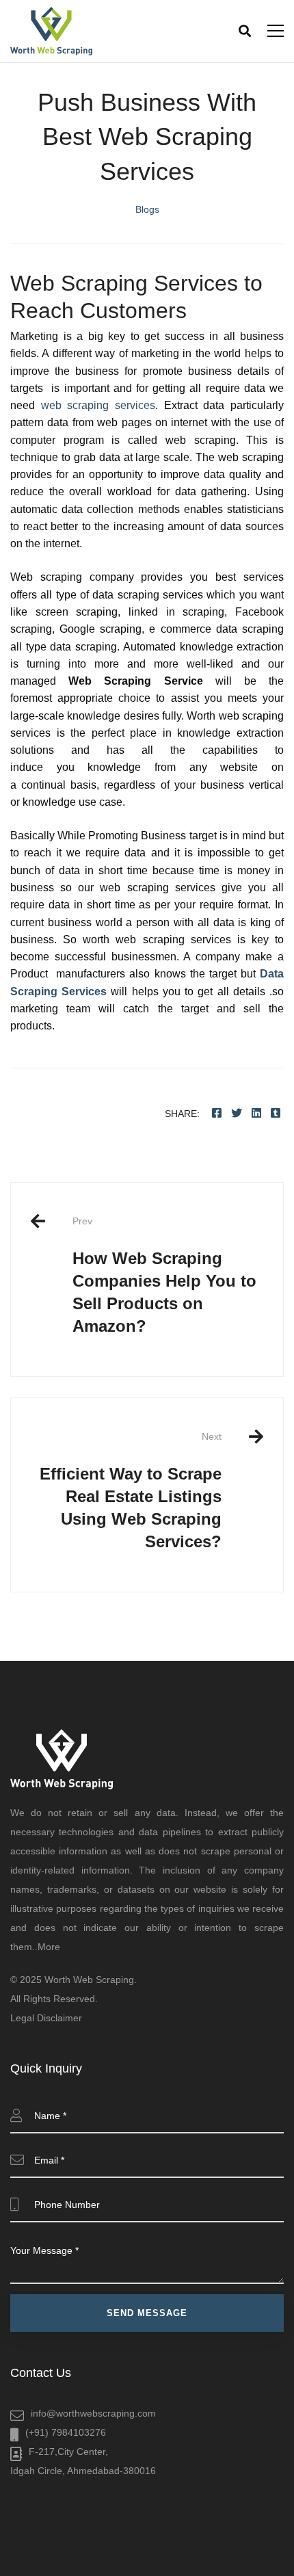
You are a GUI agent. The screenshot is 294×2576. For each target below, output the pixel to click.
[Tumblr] (276, 1113)
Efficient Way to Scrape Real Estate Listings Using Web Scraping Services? (131, 1491)
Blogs (147, 209)
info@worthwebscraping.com (93, 2413)
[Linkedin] (256, 1113)
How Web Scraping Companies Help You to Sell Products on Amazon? (164, 1275)
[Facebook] (217, 1113)
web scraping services (98, 405)
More (49, 1947)
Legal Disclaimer (46, 2018)
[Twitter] (237, 1113)
